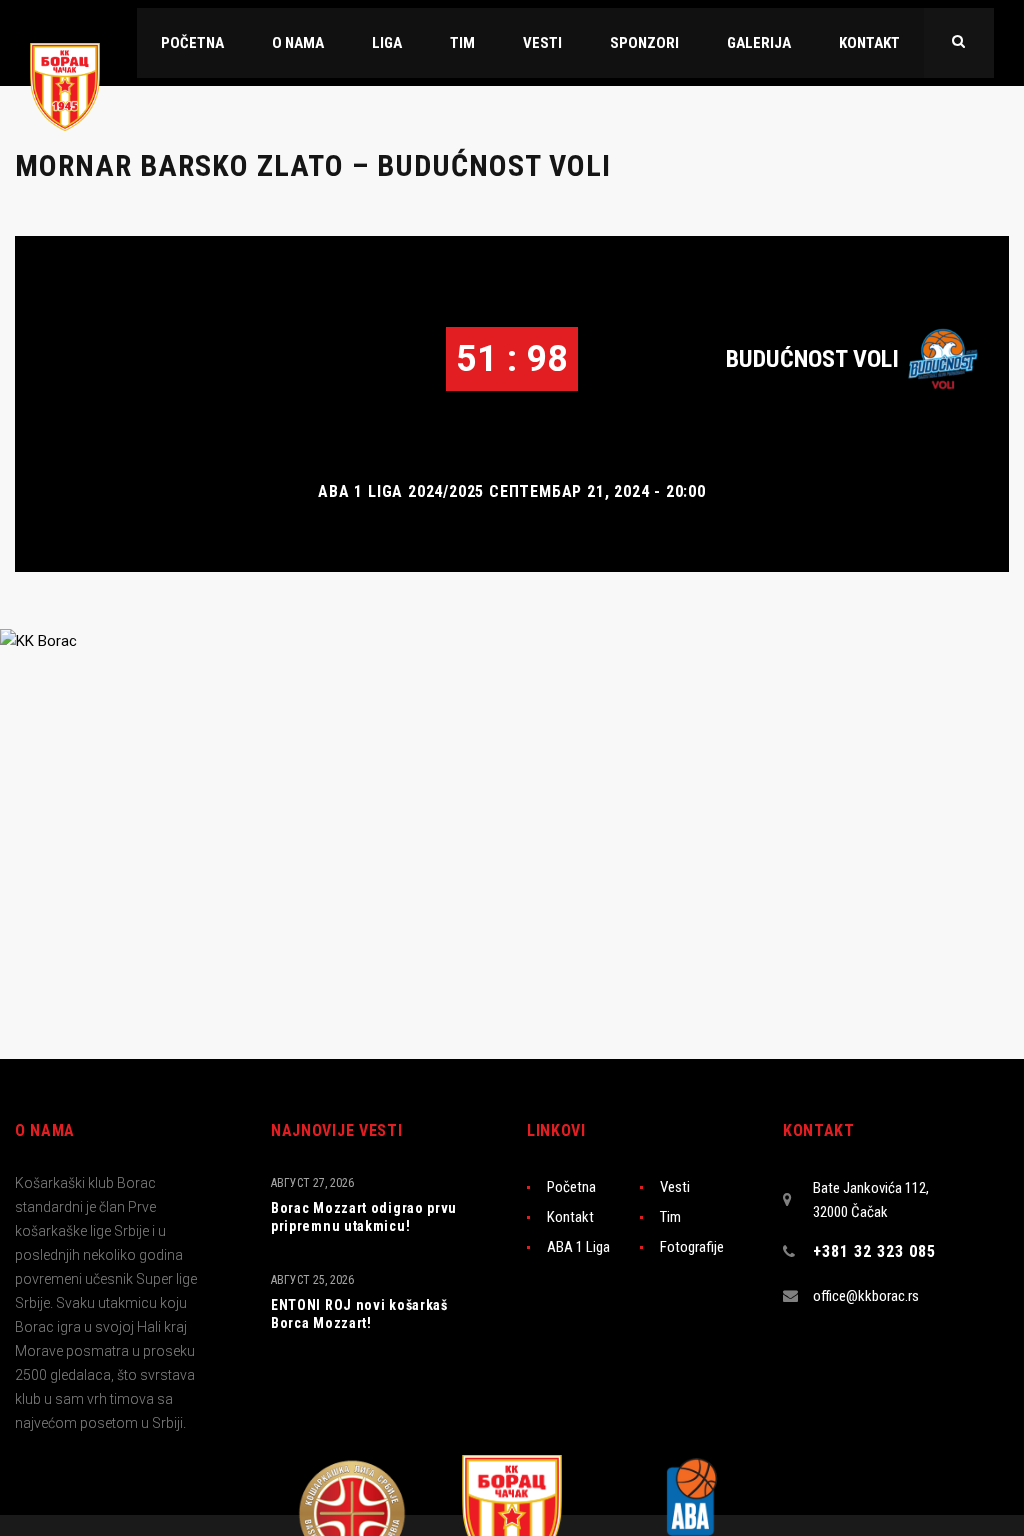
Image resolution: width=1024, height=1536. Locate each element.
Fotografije (692, 1247)
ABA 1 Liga (578, 1247)
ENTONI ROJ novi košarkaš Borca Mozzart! (359, 1314)
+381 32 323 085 (874, 1251)
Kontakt (570, 1217)
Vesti (675, 1187)
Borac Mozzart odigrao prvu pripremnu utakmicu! (364, 1217)
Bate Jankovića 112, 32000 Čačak (871, 1200)
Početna (571, 1187)
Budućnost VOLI (812, 359)
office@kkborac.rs (866, 1296)
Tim (670, 1217)
